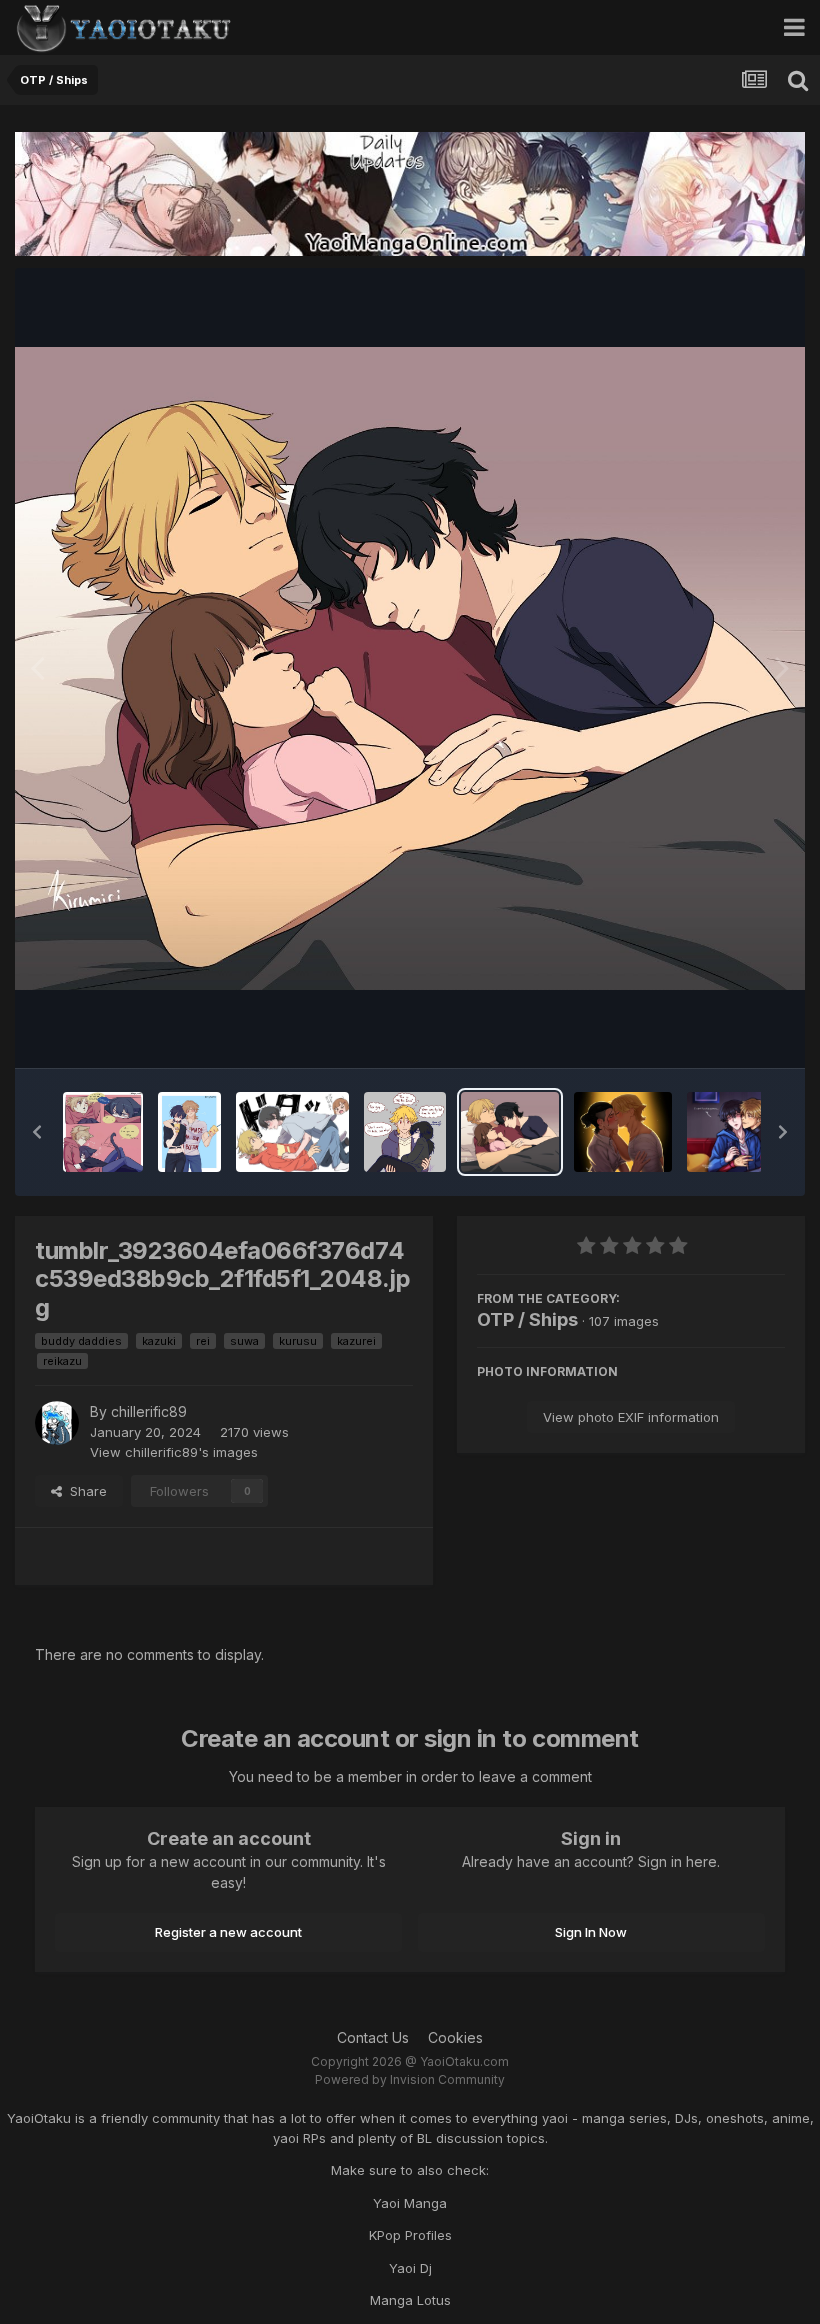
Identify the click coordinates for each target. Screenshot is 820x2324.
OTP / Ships (527, 1319)
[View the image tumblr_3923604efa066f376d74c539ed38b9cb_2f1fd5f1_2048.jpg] (510, 1132)
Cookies (455, 2037)
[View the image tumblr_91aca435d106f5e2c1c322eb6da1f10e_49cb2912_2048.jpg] (623, 1132)
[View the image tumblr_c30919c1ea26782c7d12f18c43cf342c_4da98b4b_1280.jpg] (747, 1132)
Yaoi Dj (410, 2268)
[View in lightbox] (410, 668)
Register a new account (228, 1932)
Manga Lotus (410, 2300)
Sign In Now (591, 1932)
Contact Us (373, 2037)
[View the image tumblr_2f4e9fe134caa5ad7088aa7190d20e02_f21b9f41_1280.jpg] (405, 1132)
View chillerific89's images (174, 1452)
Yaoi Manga (410, 2203)
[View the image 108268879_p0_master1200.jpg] (292, 1132)
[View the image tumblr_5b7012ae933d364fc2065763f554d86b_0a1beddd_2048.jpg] (189, 1132)
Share (84, 1491)
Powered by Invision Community (410, 2079)
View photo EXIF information (631, 1417)
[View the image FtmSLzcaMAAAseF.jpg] (103, 1132)
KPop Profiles (410, 2235)
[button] (37, 1132)
